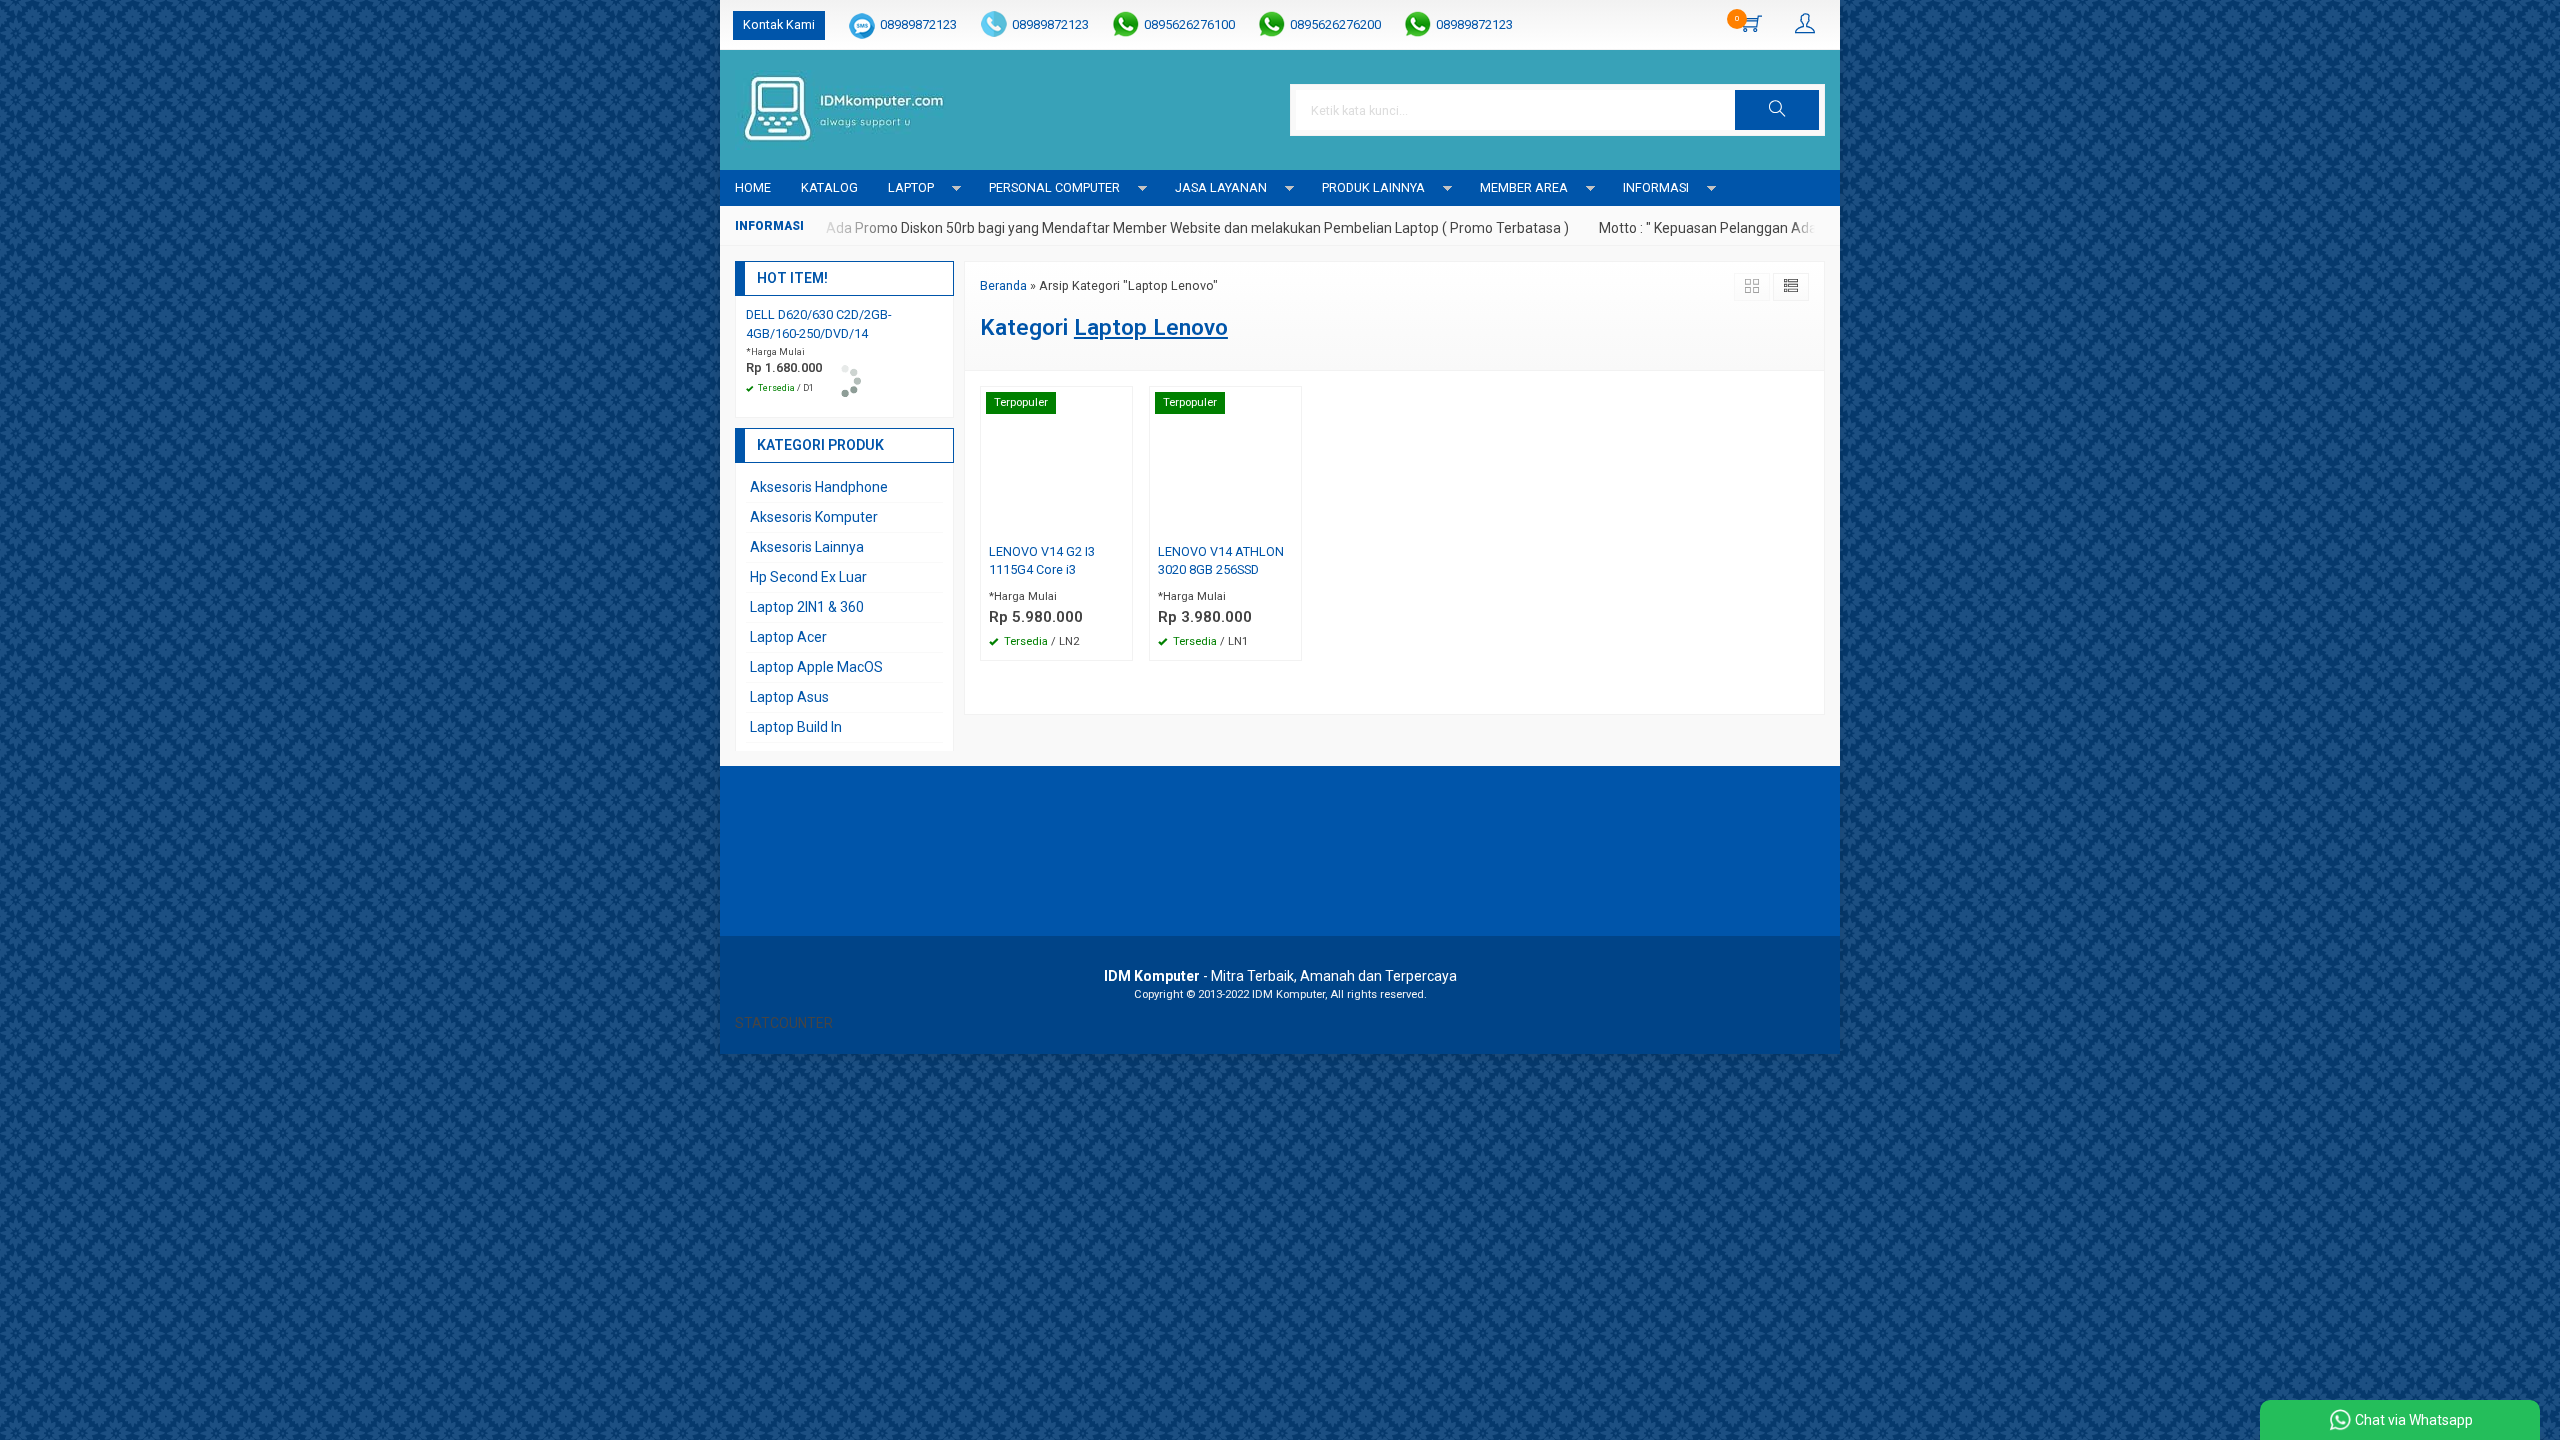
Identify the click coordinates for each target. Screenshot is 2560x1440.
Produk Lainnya (1373, 187)
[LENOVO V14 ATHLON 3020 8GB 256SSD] (1225, 461)
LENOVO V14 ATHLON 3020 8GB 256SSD (1221, 561)
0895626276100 (1189, 24)
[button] (1777, 110)
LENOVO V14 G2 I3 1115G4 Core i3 (1042, 561)
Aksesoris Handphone (819, 487)
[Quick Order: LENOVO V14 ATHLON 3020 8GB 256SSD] (1289, 522)
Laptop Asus (789, 697)
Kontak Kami (779, 24)
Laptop (911, 187)
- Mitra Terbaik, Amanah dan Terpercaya (1280, 976)
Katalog (829, 187)
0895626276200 (1335, 24)
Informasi (1656, 187)
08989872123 (918, 24)
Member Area (1524, 187)
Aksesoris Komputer (814, 517)
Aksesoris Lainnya (807, 547)
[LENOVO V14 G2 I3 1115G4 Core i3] (1056, 461)
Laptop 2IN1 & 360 (807, 607)
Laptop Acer (788, 637)
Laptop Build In (796, 727)
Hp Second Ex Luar (808, 577)
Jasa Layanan (1221, 187)
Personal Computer (1054, 187)
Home (753, 187)
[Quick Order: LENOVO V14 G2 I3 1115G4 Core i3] (1120, 522)
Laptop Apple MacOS (816, 667)
